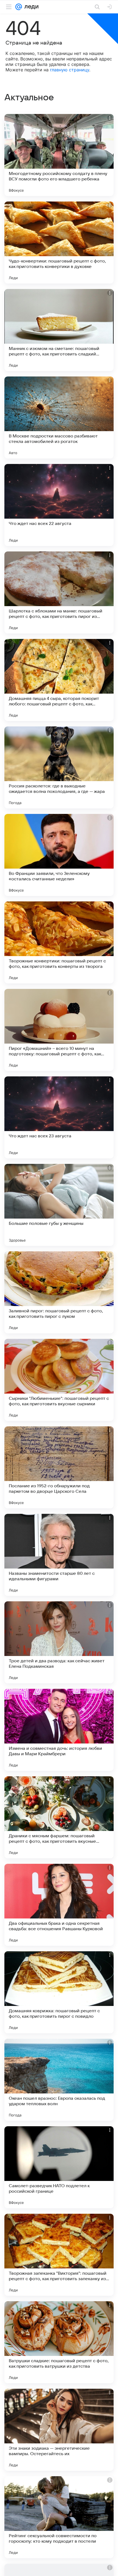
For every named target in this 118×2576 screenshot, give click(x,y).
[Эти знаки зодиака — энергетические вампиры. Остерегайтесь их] (59, 2430)
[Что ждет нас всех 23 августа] (59, 1117)
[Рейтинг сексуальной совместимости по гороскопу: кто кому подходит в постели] (59, 2517)
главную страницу (70, 70)
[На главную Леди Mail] (30, 7)
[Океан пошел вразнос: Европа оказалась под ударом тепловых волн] (59, 2080)
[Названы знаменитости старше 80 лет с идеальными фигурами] (59, 1555)
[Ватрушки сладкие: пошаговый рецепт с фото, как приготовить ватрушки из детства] (59, 2342)
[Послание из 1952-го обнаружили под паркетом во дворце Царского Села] (59, 1467)
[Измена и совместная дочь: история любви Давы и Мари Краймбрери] (59, 1730)
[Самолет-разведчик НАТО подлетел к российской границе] (59, 2167)
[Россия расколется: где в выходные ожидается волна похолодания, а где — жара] (59, 767)
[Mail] (19, 7)
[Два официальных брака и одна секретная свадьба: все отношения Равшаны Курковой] (59, 1905)
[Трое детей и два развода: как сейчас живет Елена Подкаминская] (59, 1642)
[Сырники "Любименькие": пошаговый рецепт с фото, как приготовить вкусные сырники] (59, 1380)
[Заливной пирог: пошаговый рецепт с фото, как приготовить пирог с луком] (59, 1292)
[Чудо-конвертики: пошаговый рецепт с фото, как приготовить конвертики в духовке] (59, 243)
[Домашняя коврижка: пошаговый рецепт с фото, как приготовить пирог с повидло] (59, 1992)
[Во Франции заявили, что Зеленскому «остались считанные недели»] (59, 855)
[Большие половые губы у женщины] (59, 1205)
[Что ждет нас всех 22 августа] (59, 505)
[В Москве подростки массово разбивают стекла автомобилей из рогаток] (59, 417)
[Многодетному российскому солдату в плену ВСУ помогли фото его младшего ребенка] (59, 155)
